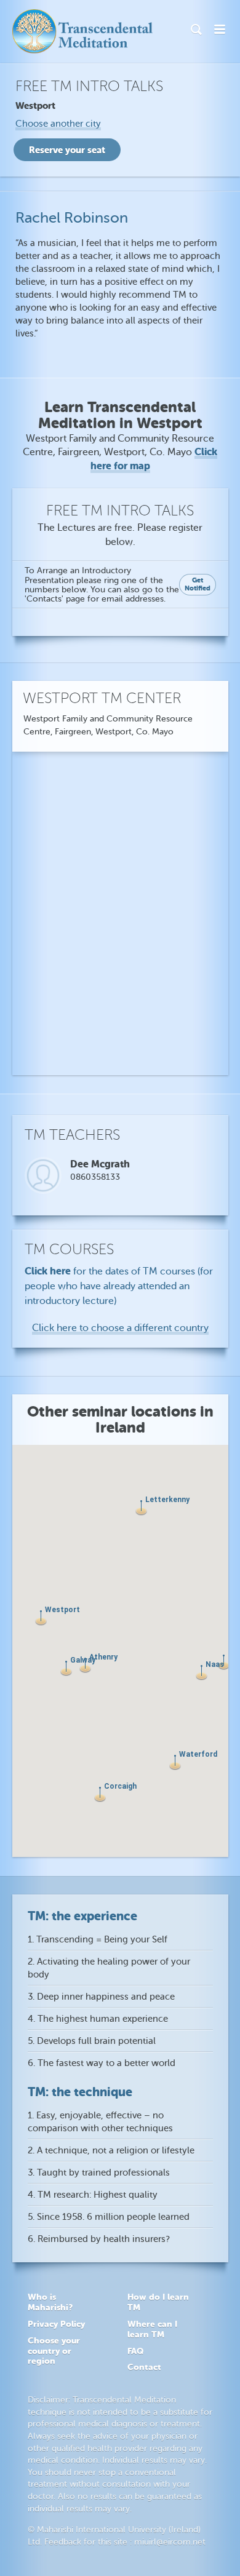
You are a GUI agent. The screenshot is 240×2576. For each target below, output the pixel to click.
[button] (175, 1763)
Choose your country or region (54, 2351)
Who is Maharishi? (50, 2302)
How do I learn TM (158, 2302)
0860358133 (95, 1177)
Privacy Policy (56, 2324)
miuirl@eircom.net (170, 2542)
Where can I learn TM (152, 2329)
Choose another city (58, 124)
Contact (144, 2367)
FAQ (135, 2351)
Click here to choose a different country (120, 1328)
